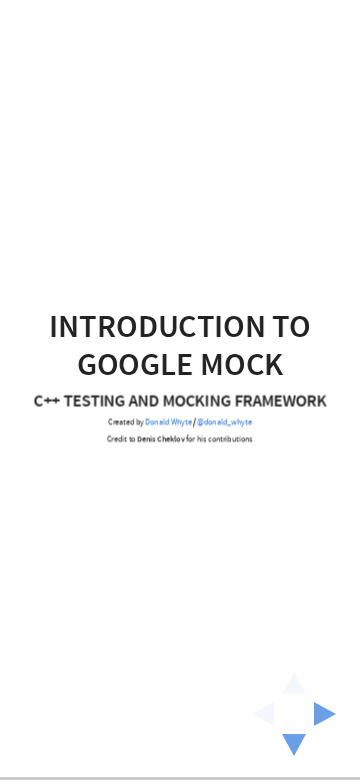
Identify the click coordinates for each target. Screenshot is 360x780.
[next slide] (331, 714)
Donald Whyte (169, 423)
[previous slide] (257, 714)
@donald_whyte (225, 423)
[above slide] (294, 677)
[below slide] (294, 751)
